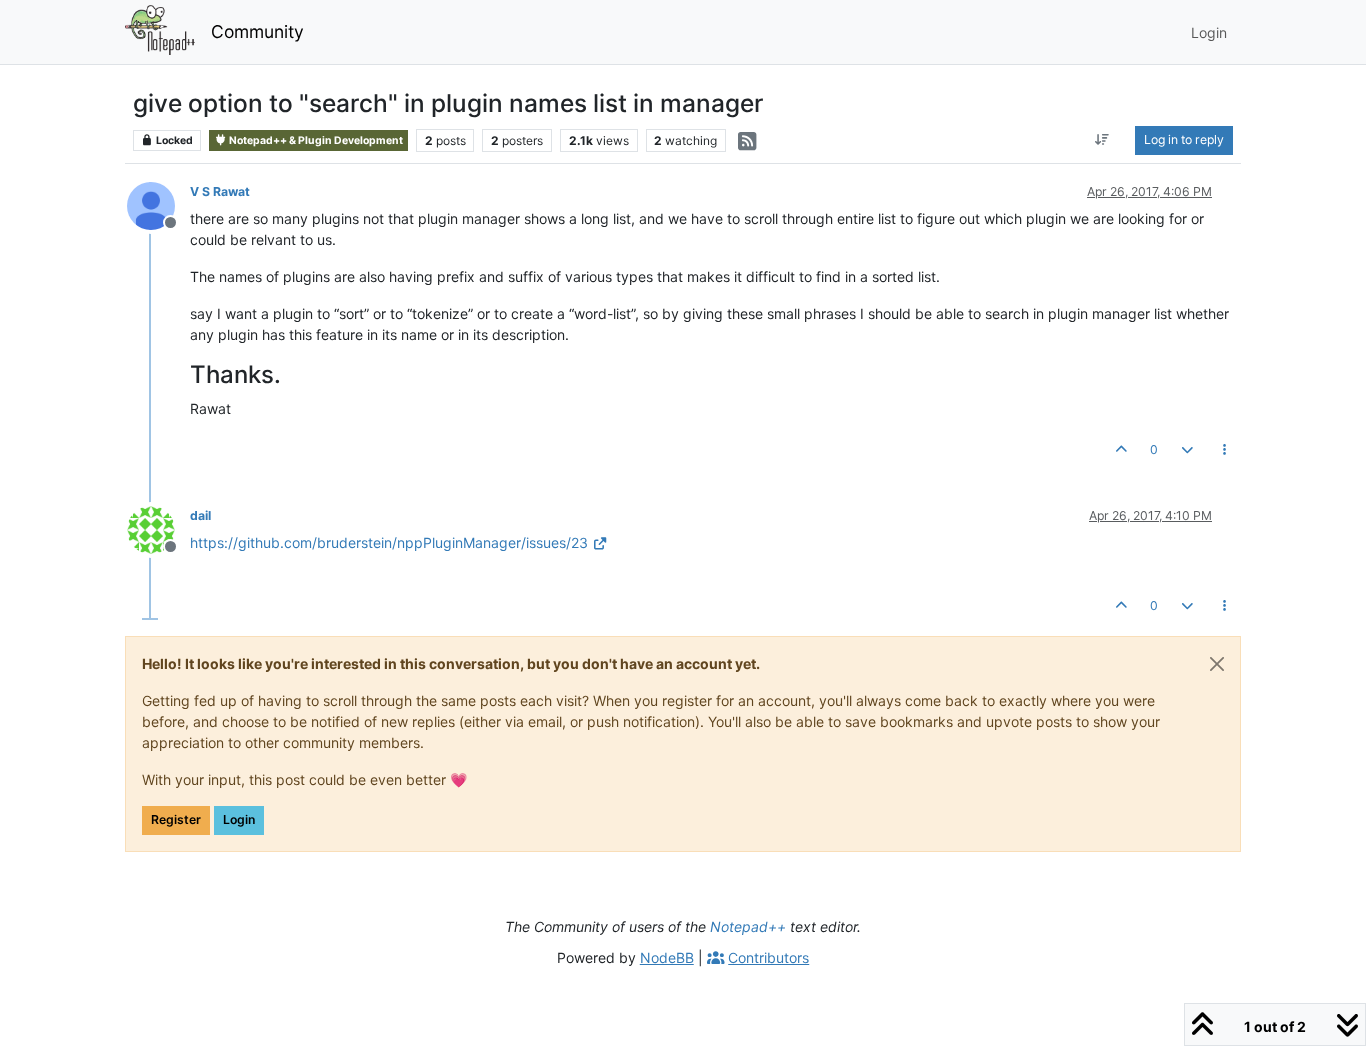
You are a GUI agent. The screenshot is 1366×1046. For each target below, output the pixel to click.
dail (200, 515)
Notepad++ (748, 926)
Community (257, 31)
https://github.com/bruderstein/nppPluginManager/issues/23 (389, 542)
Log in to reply (1184, 139)
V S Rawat (220, 191)
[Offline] (158, 204)
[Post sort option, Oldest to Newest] (1102, 140)
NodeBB (667, 957)
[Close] (1217, 664)
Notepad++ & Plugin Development (315, 140)
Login (239, 819)
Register (176, 819)
